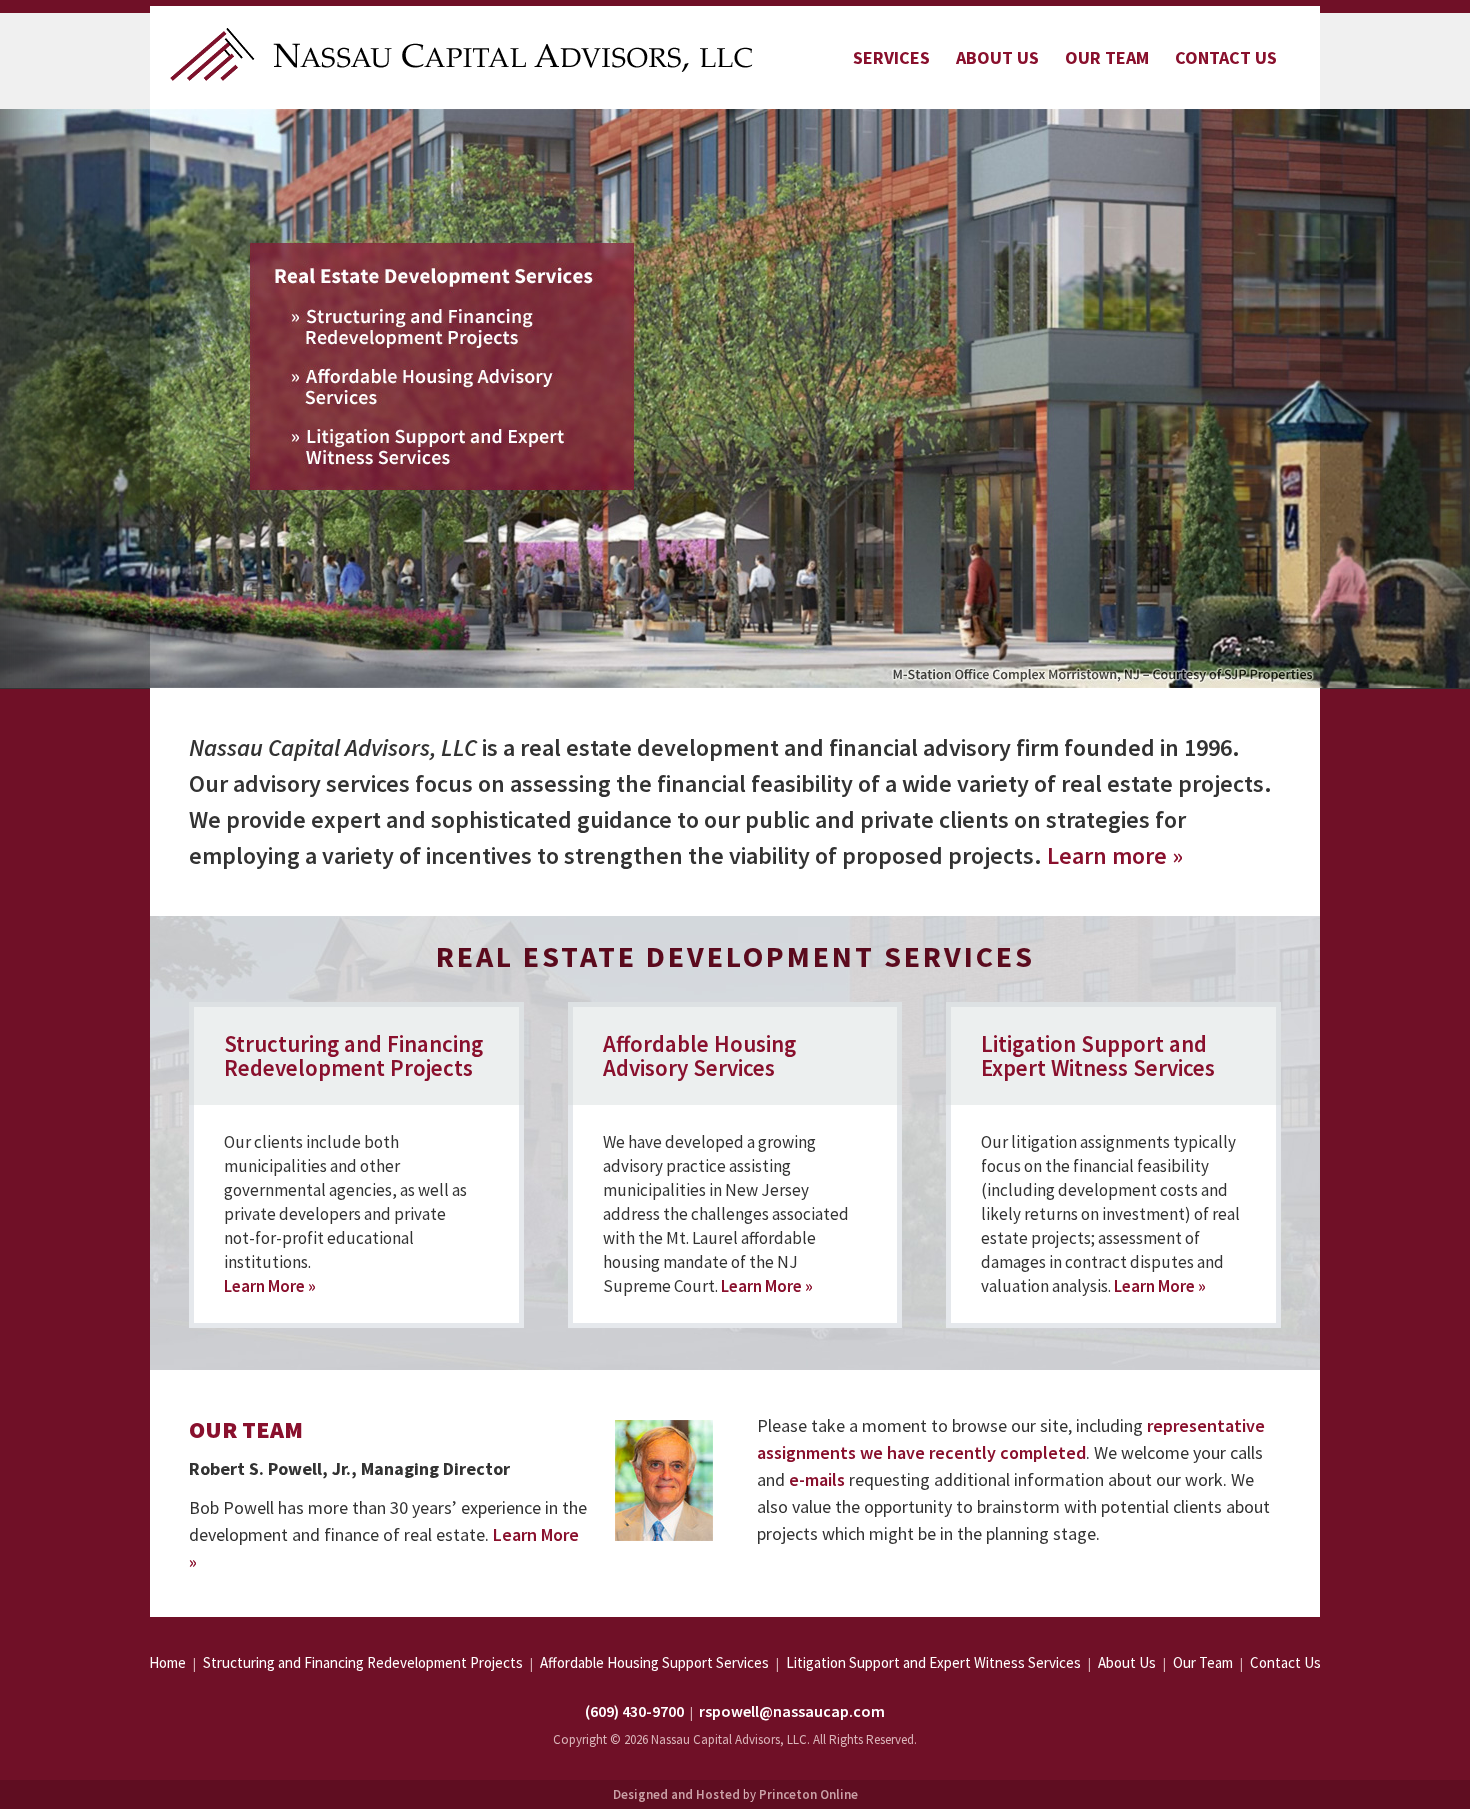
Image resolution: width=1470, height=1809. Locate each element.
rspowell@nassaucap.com (792, 1711)
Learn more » (1115, 855)
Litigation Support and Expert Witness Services (1098, 1055)
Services (891, 57)
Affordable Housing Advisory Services (699, 1055)
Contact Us (1226, 57)
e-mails (817, 1479)
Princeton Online (808, 1794)
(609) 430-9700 (634, 1711)
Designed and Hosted (676, 1794)
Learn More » (270, 1286)
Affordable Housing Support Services (654, 1662)
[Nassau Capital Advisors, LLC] (463, 52)
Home (167, 1662)
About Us (997, 57)
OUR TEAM (246, 1429)
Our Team (1107, 57)
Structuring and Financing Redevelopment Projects (353, 1055)
